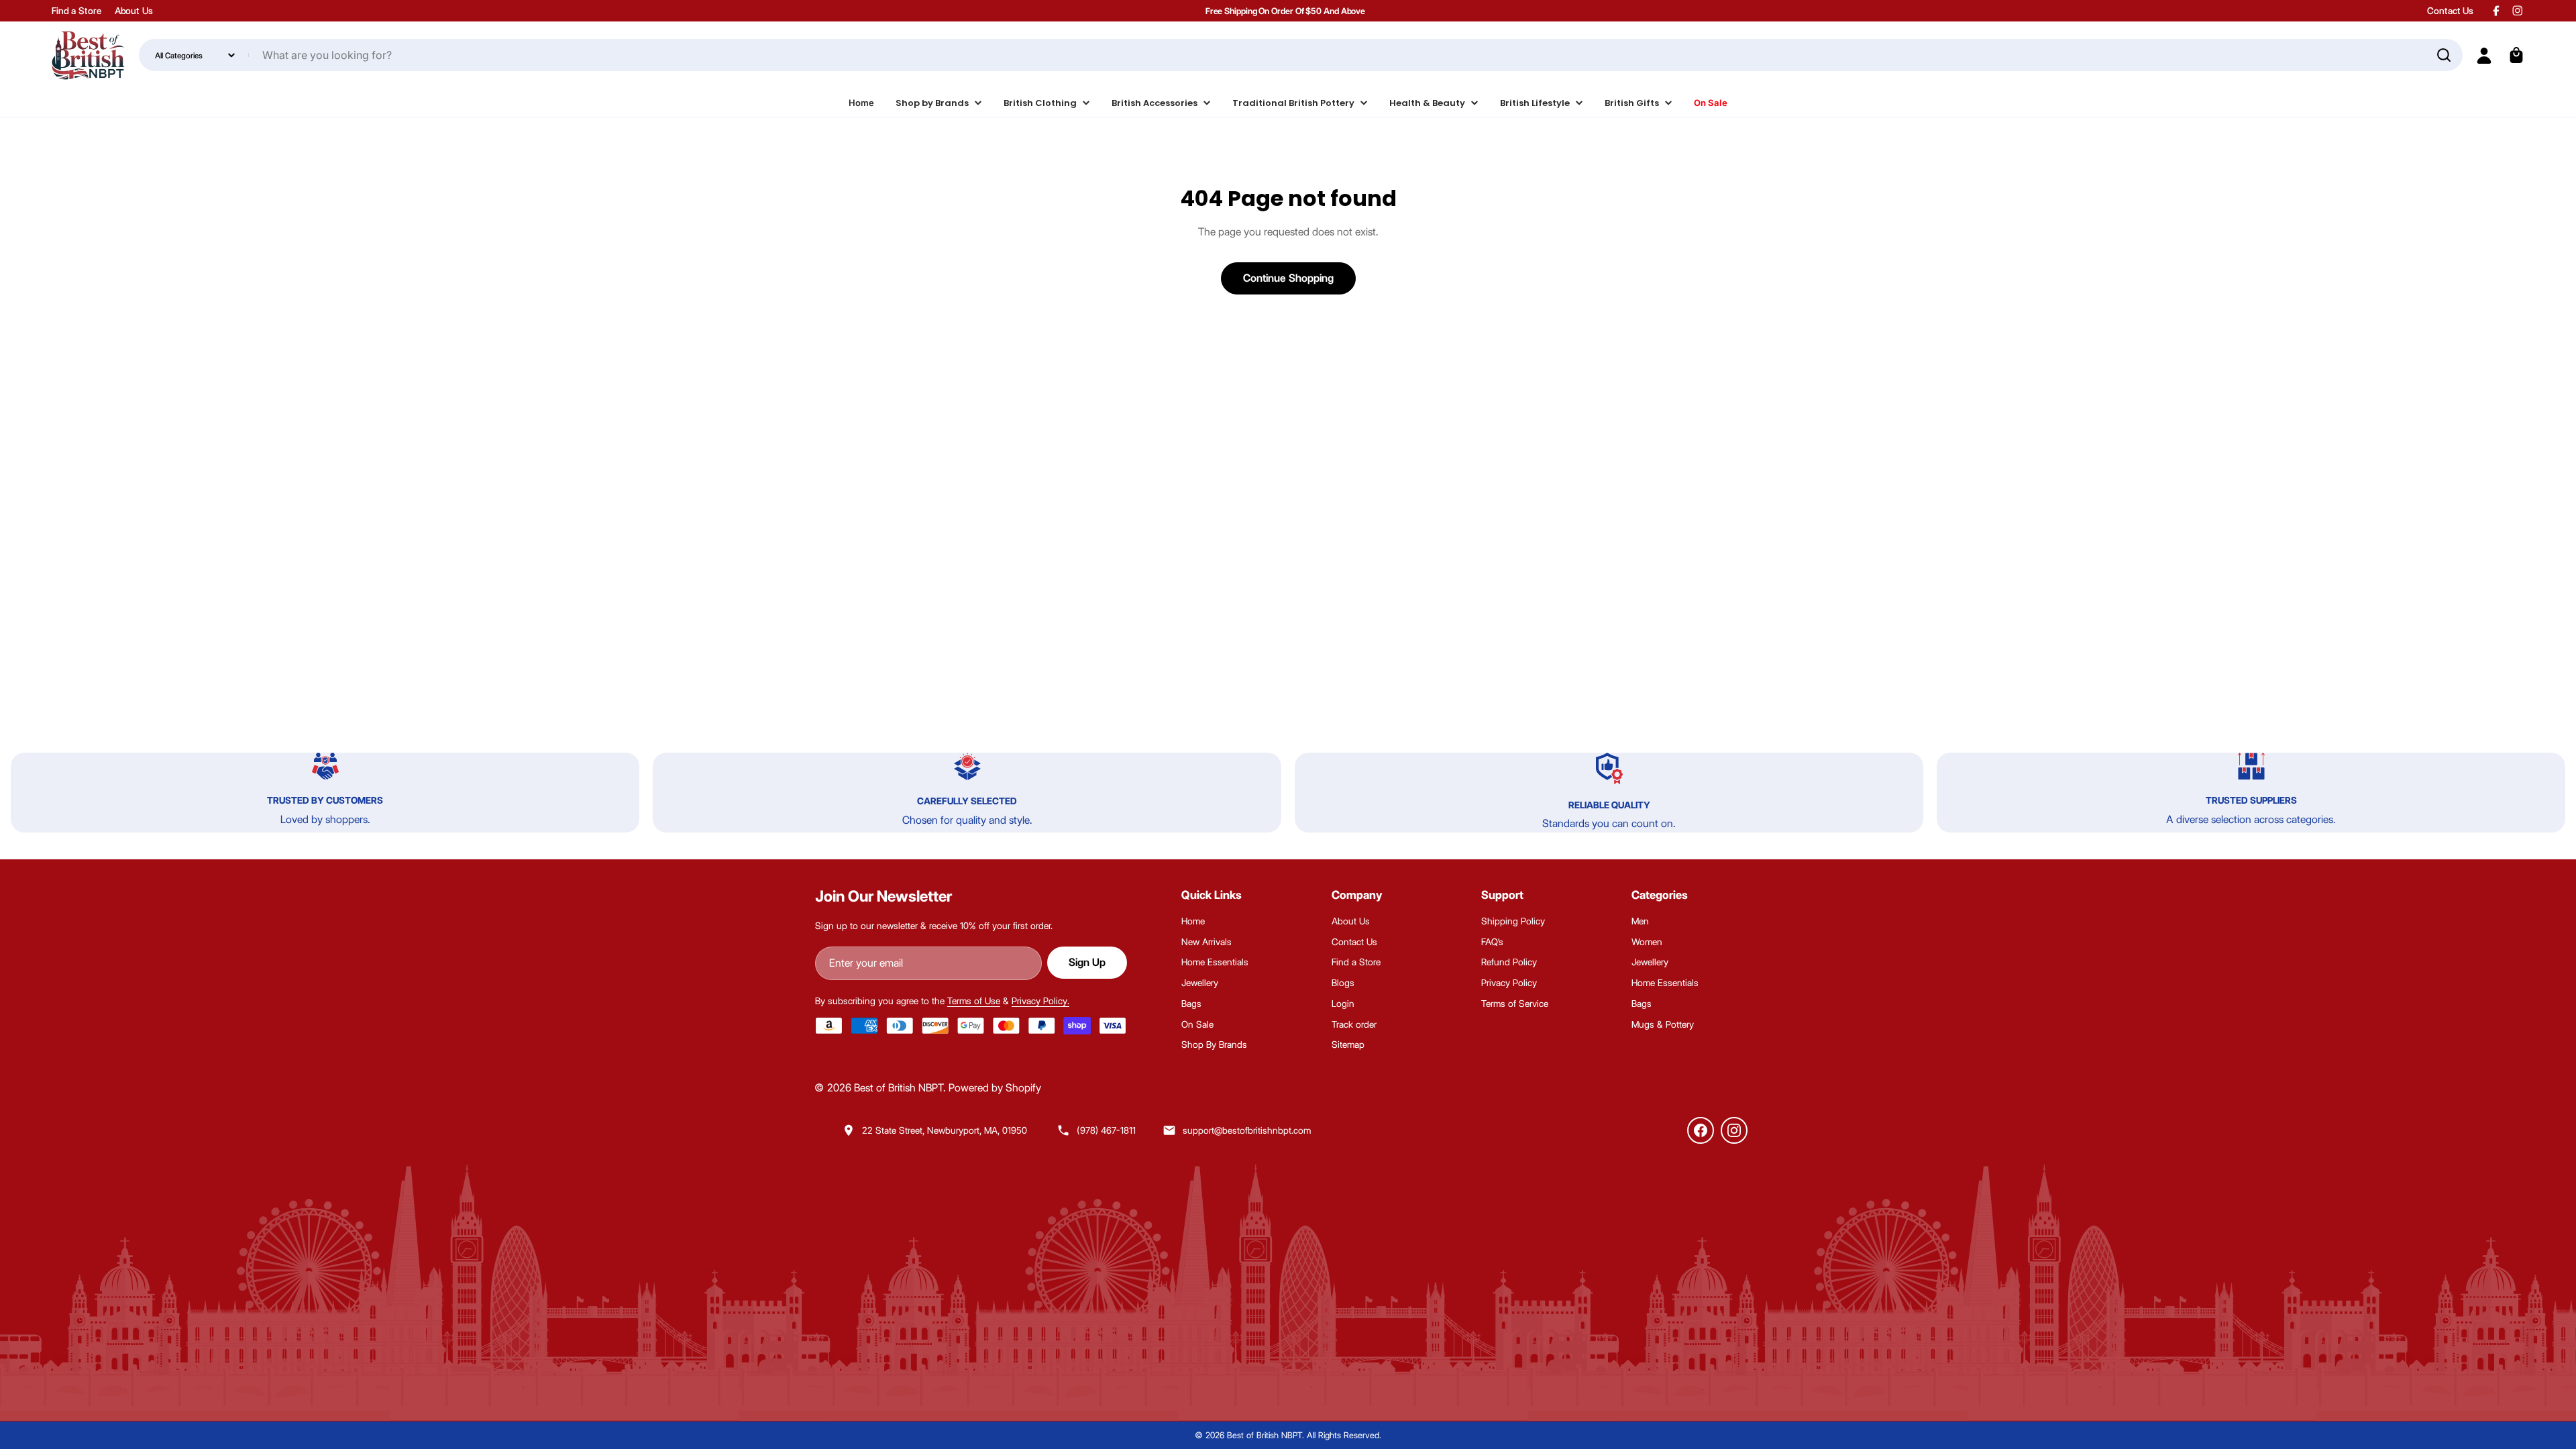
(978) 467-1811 (1106, 1130)
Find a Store (76, 11)
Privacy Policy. (1040, 1001)
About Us (134, 11)
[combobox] (1301, 55)
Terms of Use (974, 1001)
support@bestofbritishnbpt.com (1247, 1130)
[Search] (2444, 55)
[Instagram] (1734, 1130)
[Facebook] (1701, 1130)
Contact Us (2450, 11)
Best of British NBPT (899, 1088)
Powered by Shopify (995, 1088)
